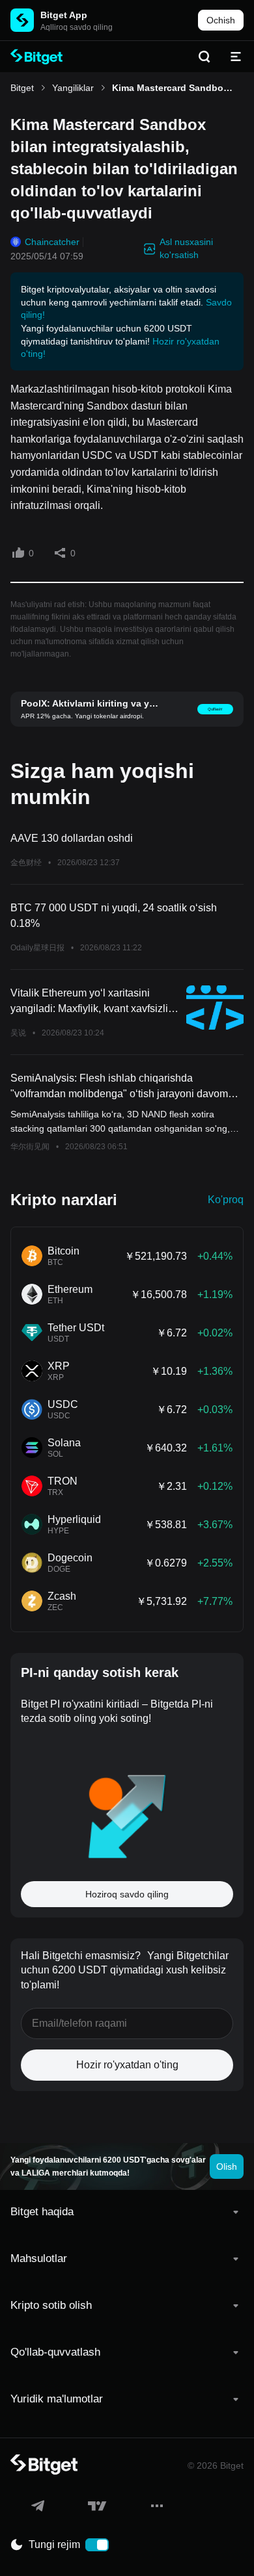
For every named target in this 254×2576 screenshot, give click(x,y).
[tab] (127, 2212)
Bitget (22, 88)
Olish (227, 2166)
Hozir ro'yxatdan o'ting (127, 2065)
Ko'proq (226, 1200)
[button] (127, 2212)
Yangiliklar (73, 88)
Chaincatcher (52, 242)
